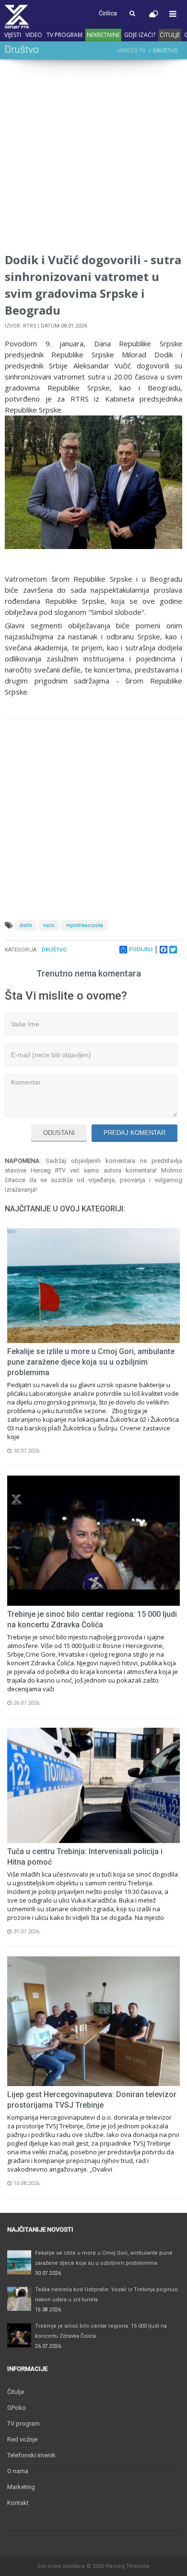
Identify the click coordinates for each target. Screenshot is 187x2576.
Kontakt (18, 2503)
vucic (49, 925)
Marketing (21, 2487)
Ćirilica (108, 13)
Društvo (54, 950)
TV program (64, 35)
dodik (26, 925)
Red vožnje (22, 2439)
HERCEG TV (131, 51)
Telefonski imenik (31, 2455)
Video (34, 35)
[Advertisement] (93, 158)
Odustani (59, 1133)
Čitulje (170, 35)
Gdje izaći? (140, 35)
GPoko (17, 2408)
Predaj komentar (134, 1133)
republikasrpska (85, 925)
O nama (18, 2471)
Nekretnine (103, 35)
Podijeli (141, 949)
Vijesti (13, 35)
